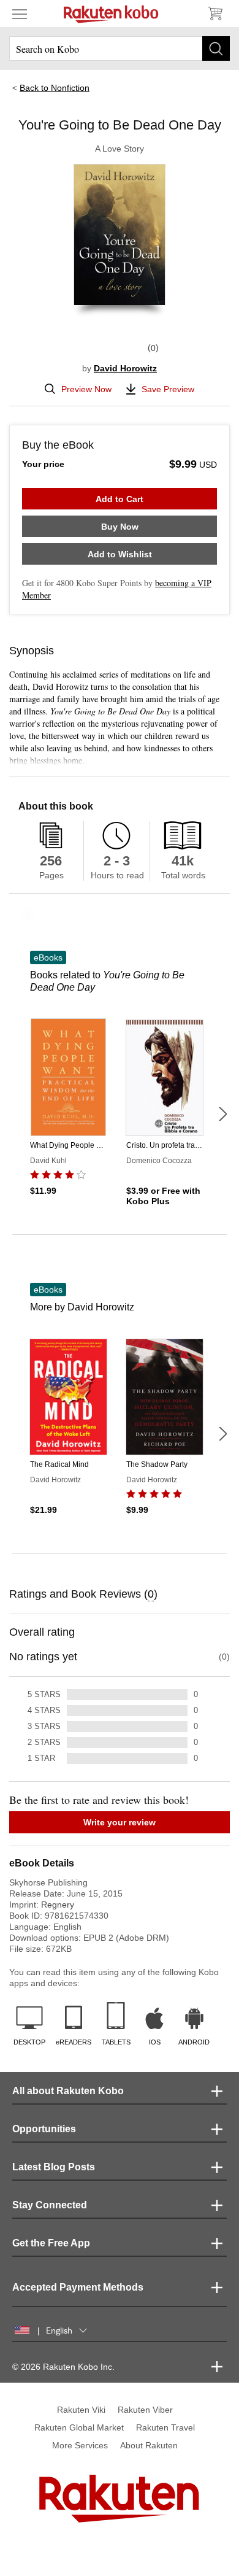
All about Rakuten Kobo (68, 2091)
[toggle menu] (20, 14)
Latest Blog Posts (54, 2167)
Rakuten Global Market (79, 2427)
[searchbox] (120, 48)
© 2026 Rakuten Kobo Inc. (63, 2367)
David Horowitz (125, 368)
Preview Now (86, 389)
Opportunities (44, 2129)
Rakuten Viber (145, 2410)
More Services (80, 2445)
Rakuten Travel (165, 2427)
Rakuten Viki (81, 2410)
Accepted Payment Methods (78, 2287)
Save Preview (168, 389)
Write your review (120, 1822)
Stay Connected (50, 2205)
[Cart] (214, 14)
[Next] (222, 1114)
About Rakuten (149, 2445)
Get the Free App (51, 2243)
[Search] (216, 48)
